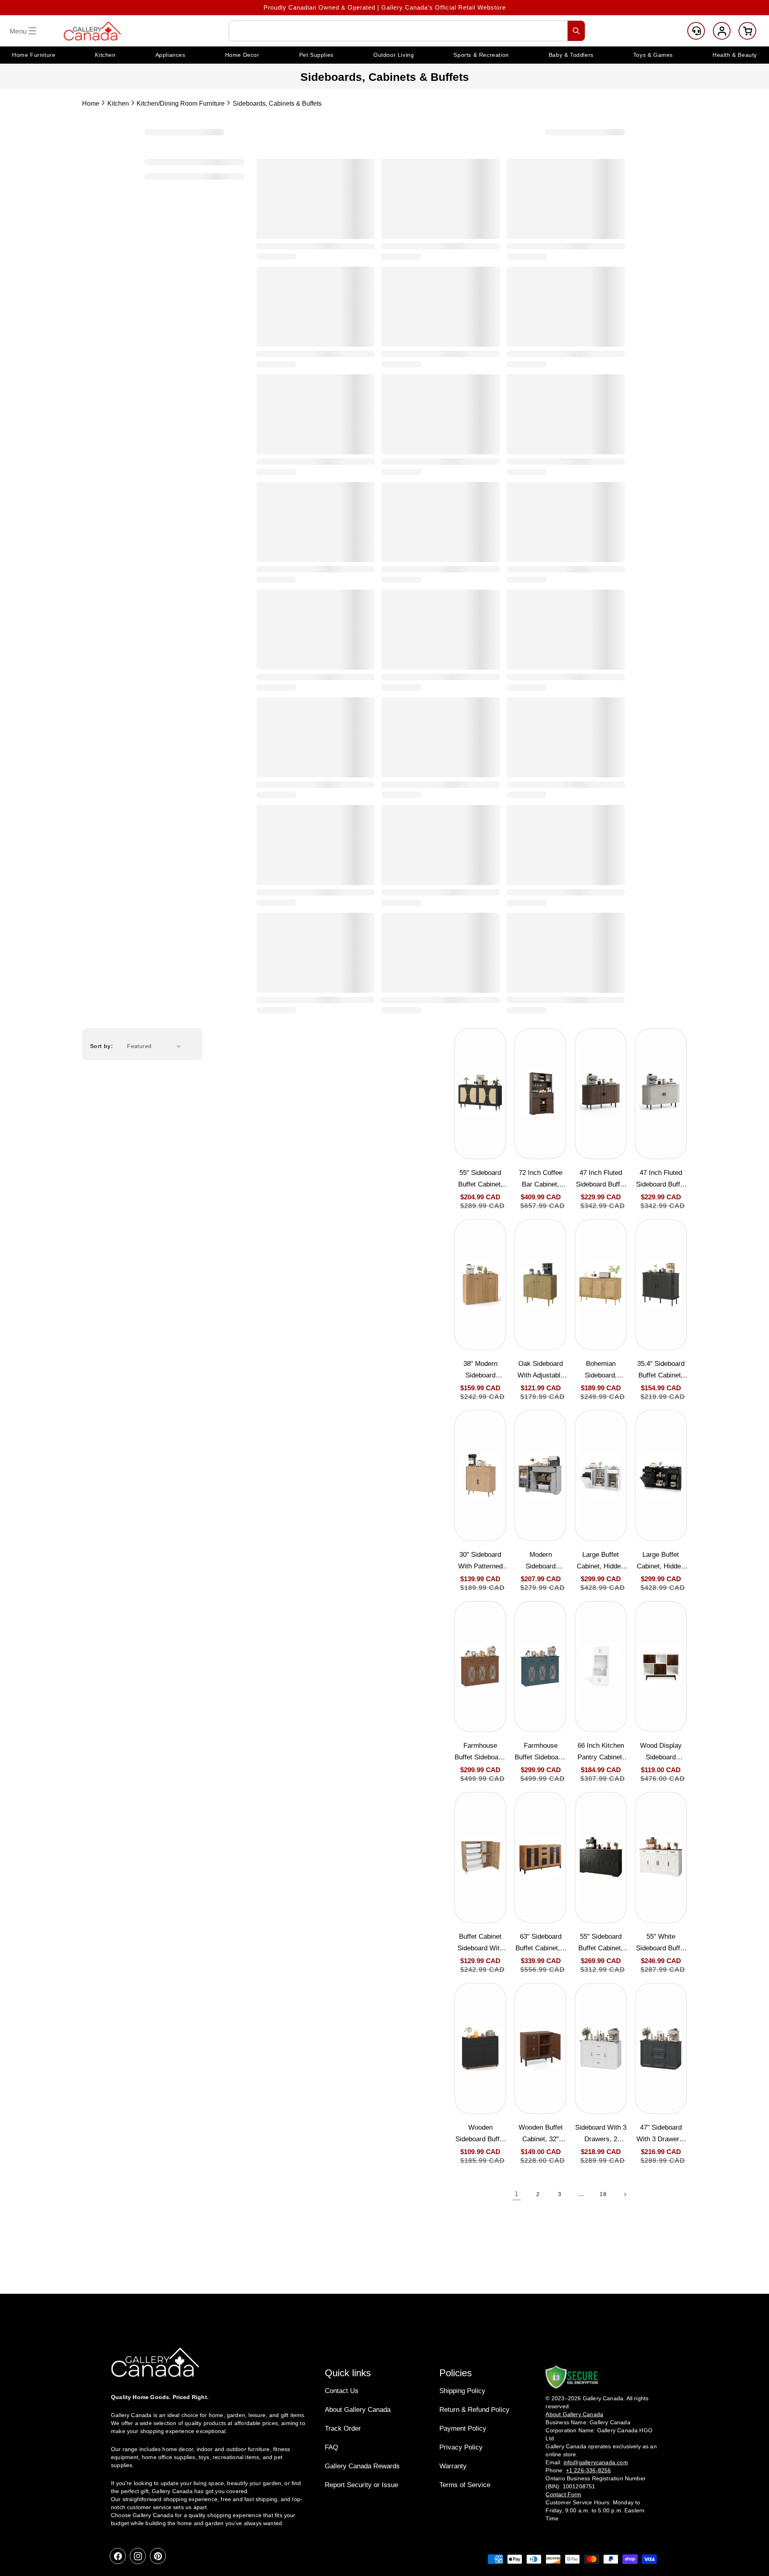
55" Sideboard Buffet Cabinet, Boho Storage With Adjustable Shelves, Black (480, 1180)
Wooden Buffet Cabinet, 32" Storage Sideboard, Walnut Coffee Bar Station (541, 2134)
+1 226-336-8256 (589, 2470)
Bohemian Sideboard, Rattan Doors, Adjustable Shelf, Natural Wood (601, 1370)
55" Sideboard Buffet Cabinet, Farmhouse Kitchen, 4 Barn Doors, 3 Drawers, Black (601, 1943)
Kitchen (118, 103)
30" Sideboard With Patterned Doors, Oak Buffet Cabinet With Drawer (480, 1561)
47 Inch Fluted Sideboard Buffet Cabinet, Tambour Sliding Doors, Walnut (601, 1180)
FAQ (331, 2447)
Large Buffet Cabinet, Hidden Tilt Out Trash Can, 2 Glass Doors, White (601, 1561)
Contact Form (563, 2494)
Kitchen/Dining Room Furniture (181, 103)
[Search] (576, 31)
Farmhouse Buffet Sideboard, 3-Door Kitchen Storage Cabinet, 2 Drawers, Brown (480, 1752)
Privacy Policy (461, 2447)
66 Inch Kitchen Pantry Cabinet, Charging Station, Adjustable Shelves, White (601, 1752)
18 (603, 2194)
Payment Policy (463, 2428)
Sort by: (102, 1046)
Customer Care (696, 31)
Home (91, 103)
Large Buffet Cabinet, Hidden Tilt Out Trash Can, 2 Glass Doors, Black (661, 1561)
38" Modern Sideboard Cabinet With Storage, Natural (480, 1370)
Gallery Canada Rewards (362, 2466)
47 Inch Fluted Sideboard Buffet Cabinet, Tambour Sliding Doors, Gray (661, 1180)
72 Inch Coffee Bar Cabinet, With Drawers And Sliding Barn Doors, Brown (541, 1180)
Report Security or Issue (361, 2485)
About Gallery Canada (358, 2410)
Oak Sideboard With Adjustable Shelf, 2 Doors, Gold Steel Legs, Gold (541, 1370)
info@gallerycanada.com (596, 2462)
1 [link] (517, 2194)
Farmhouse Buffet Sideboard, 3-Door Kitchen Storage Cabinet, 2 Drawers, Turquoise (541, 1752)
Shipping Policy (462, 2391)
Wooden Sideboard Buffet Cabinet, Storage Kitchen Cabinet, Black (480, 2134)
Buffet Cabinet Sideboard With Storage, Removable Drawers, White (480, 1943)
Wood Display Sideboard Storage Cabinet (661, 1752)
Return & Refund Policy (474, 2410)
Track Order (343, 2428)
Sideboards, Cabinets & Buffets (277, 103)
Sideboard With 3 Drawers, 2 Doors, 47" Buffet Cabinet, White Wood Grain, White (601, 2134)
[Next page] (625, 2195)
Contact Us (342, 2391)
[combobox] (407, 31)
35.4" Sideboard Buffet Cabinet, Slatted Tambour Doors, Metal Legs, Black (661, 1370)
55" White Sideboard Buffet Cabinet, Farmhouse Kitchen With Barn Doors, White (661, 1943)
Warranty (453, 2466)
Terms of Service (465, 2485)
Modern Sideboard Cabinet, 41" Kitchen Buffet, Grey (541, 1561)
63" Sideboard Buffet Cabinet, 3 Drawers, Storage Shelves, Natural (541, 1943)
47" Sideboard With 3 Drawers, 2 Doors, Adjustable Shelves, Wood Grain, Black (661, 2134)
